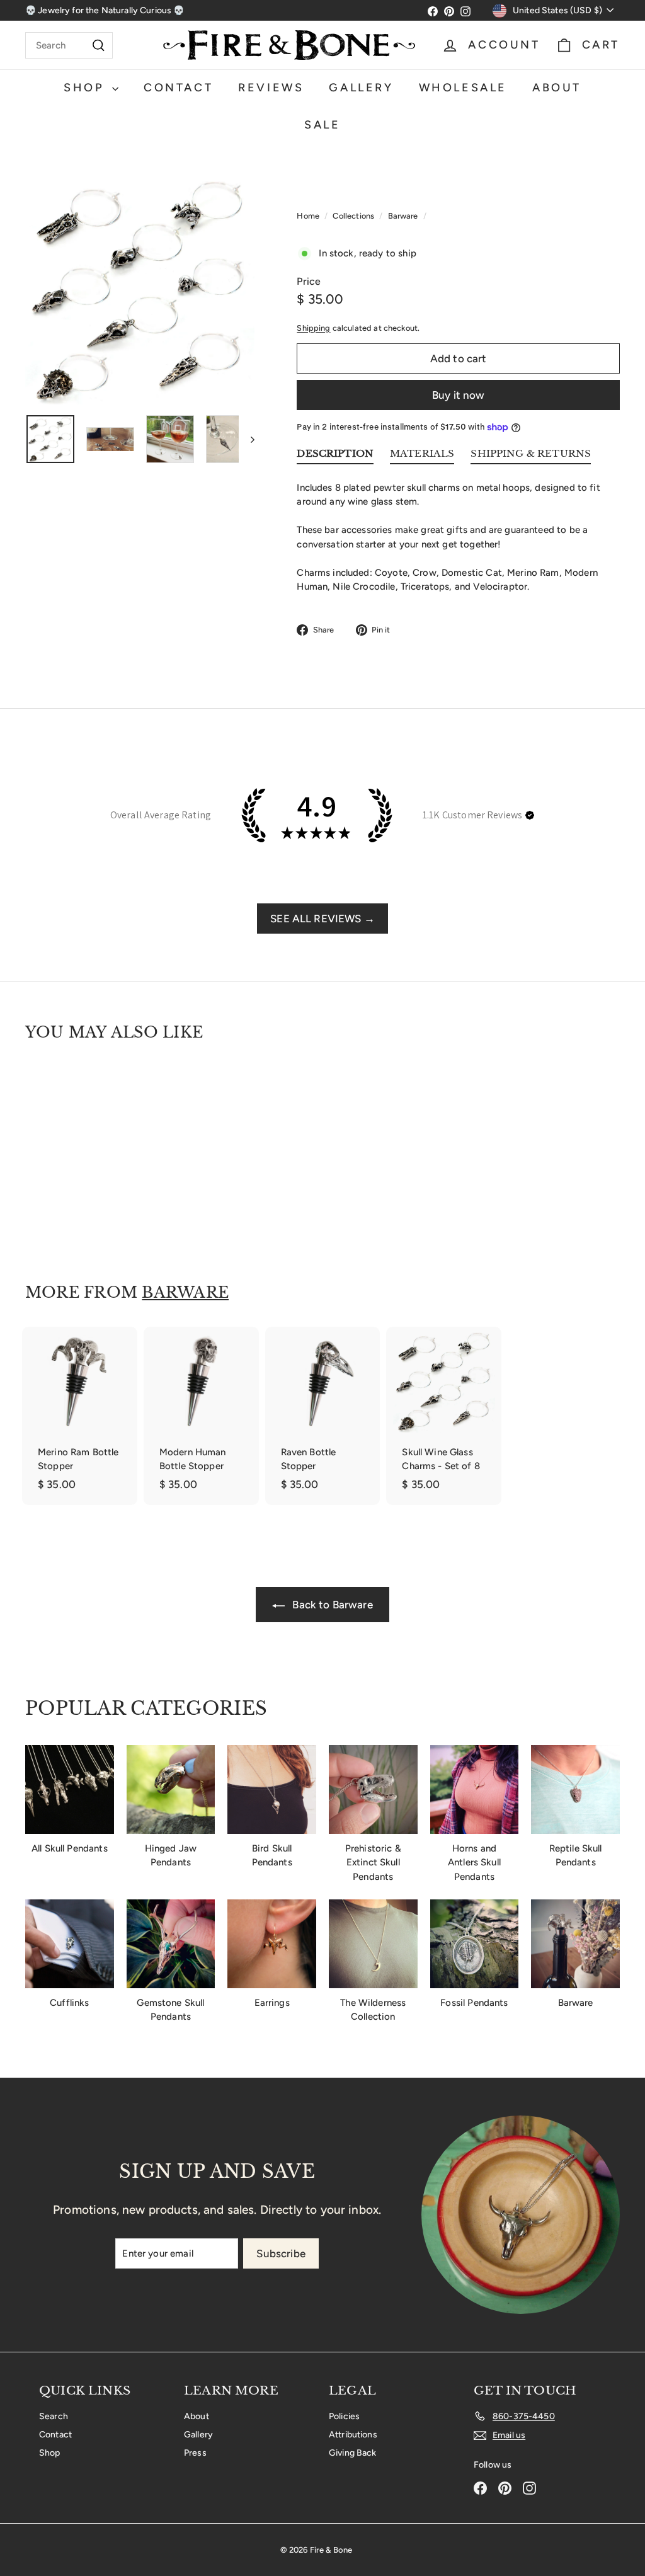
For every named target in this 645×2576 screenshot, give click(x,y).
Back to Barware (331, 1605)
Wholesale (463, 88)
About (557, 88)
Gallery (361, 88)
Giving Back (353, 2453)
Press (195, 2453)
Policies (344, 2416)
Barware (403, 216)
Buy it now (459, 395)
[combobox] (69, 45)
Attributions (353, 2435)
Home (309, 216)
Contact (178, 88)
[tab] (335, 456)
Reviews (271, 88)
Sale (322, 125)
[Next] (247, 439)
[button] (530, 815)
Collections (354, 216)
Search (54, 2416)
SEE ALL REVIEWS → (322, 919)
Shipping (313, 328)
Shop (86, 88)
